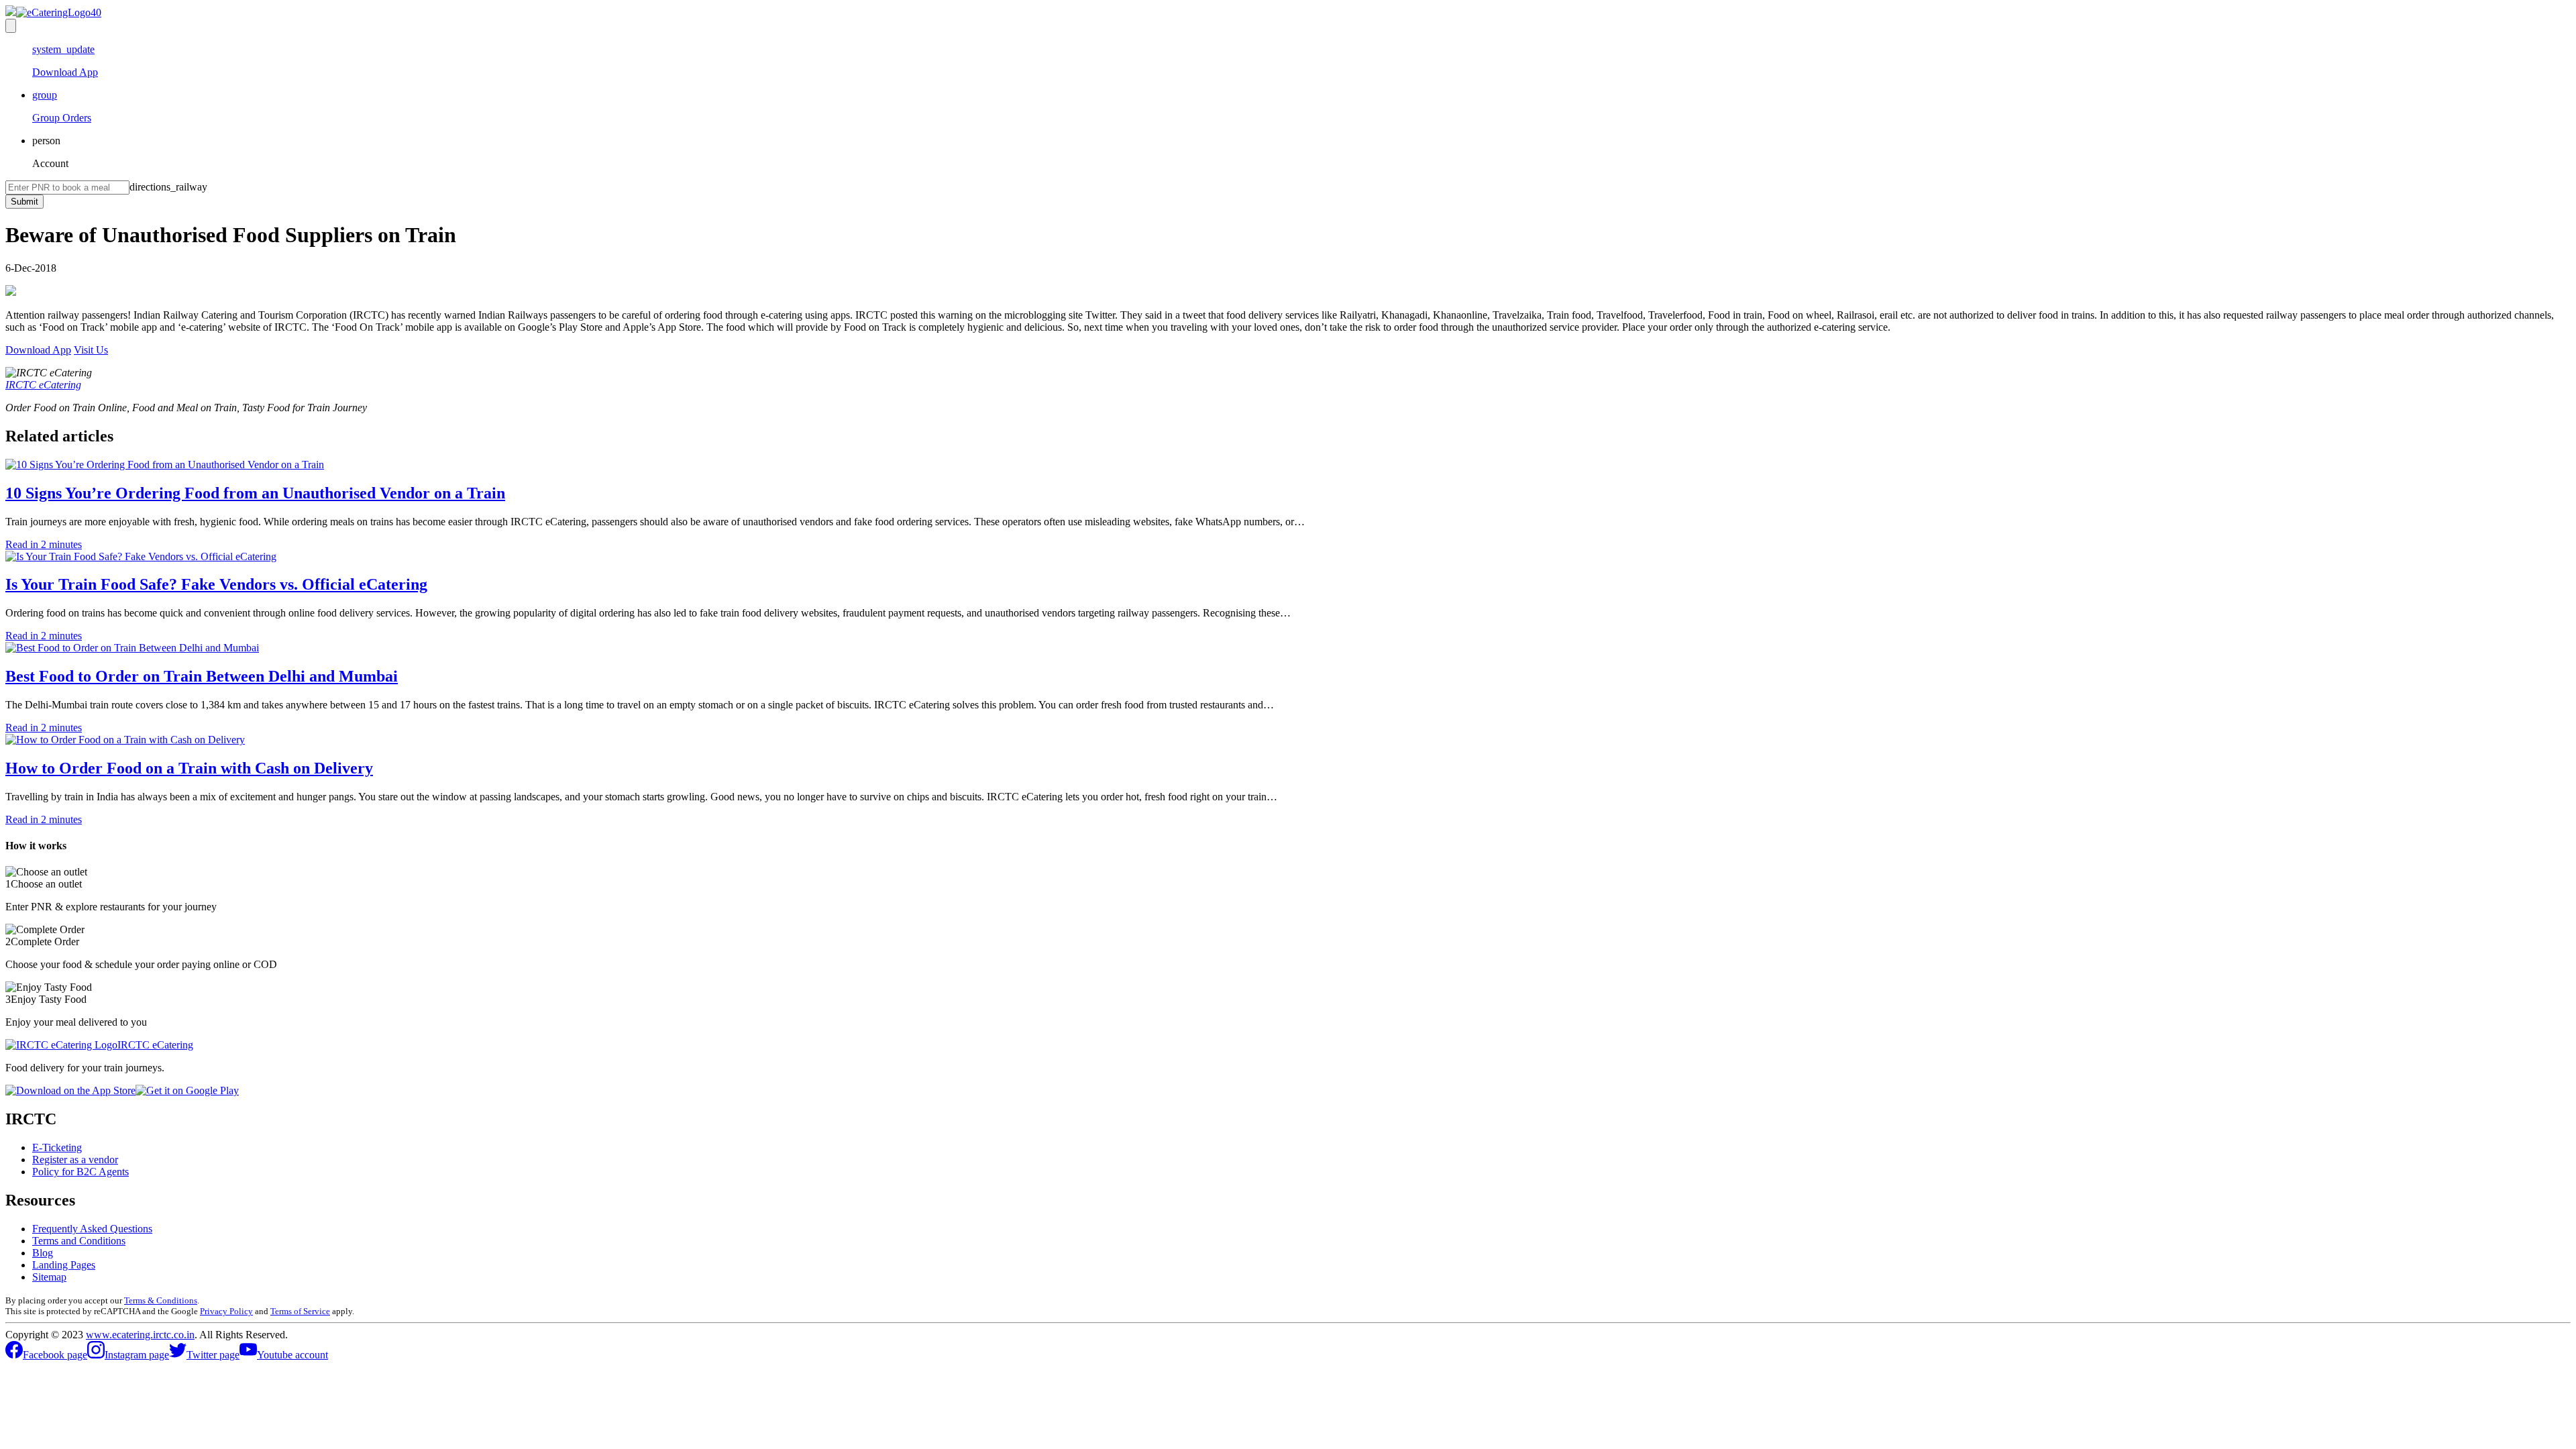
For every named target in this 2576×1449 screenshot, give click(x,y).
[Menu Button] (11, 26)
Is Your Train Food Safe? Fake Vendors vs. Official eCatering (216, 584)
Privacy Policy (226, 1311)
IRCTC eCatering (43, 385)
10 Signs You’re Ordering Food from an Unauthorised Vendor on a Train (255, 493)
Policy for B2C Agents (80, 1172)
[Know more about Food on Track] (53, 12)
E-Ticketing (57, 1147)
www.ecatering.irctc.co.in (140, 1335)
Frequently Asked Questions (92, 1229)
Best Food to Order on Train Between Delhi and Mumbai (202, 676)
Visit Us (91, 350)
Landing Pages (64, 1265)
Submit (24, 202)
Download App (38, 350)
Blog (43, 1253)
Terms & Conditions (161, 1300)
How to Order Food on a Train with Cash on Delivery (189, 768)
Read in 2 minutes (44, 544)
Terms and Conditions (79, 1241)
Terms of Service (300, 1311)
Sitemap (49, 1277)
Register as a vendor (75, 1160)
